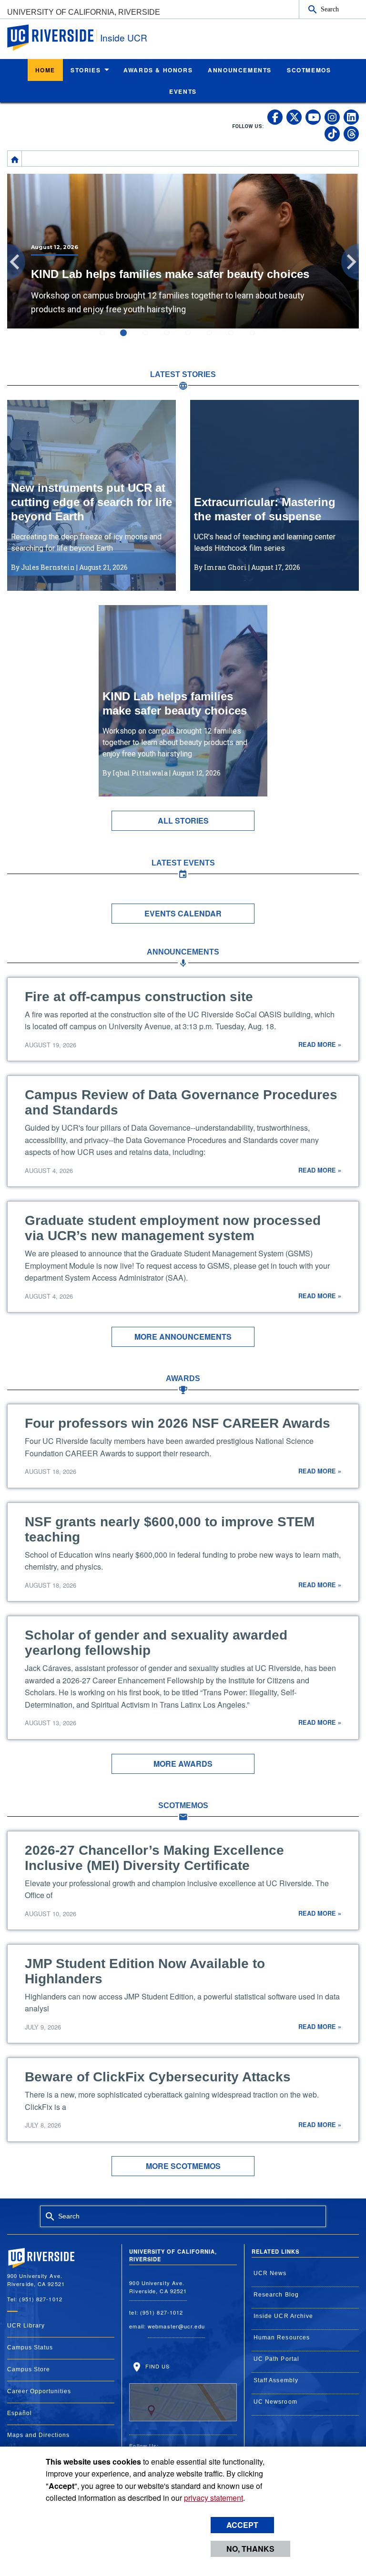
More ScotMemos (183, 2166)
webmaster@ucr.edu (176, 2326)
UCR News (270, 2273)
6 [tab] (215, 339)
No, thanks (250, 2549)
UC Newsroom (275, 2402)
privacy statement (213, 2498)
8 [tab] (258, 339)
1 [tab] (108, 339)
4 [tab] (172, 339)
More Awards (183, 1764)
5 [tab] (194, 339)
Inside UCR (124, 37)
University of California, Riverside (84, 12)
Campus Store (29, 2369)
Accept (242, 2525)
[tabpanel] (183, 251)
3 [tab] (151, 339)
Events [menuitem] (183, 91)
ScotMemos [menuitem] (309, 70)
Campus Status (30, 2347)
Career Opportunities (39, 2391)
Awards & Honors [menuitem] (158, 70)
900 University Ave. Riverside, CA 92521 (158, 2287)
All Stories (183, 821)
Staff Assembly (276, 2380)
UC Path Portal (276, 2359)
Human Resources (282, 2337)
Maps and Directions (38, 2435)
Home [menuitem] (45, 70)
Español (20, 2413)
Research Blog (276, 2295)
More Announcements (183, 1337)
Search (330, 9)
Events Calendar (183, 913)
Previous (16, 262)
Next (350, 262)
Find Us (156, 2366)
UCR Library (26, 2326)
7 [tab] (237, 339)
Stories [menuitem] (86, 70)
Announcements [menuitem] (240, 70)
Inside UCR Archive (284, 2316)
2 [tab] (129, 339)
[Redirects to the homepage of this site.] (15, 159)
